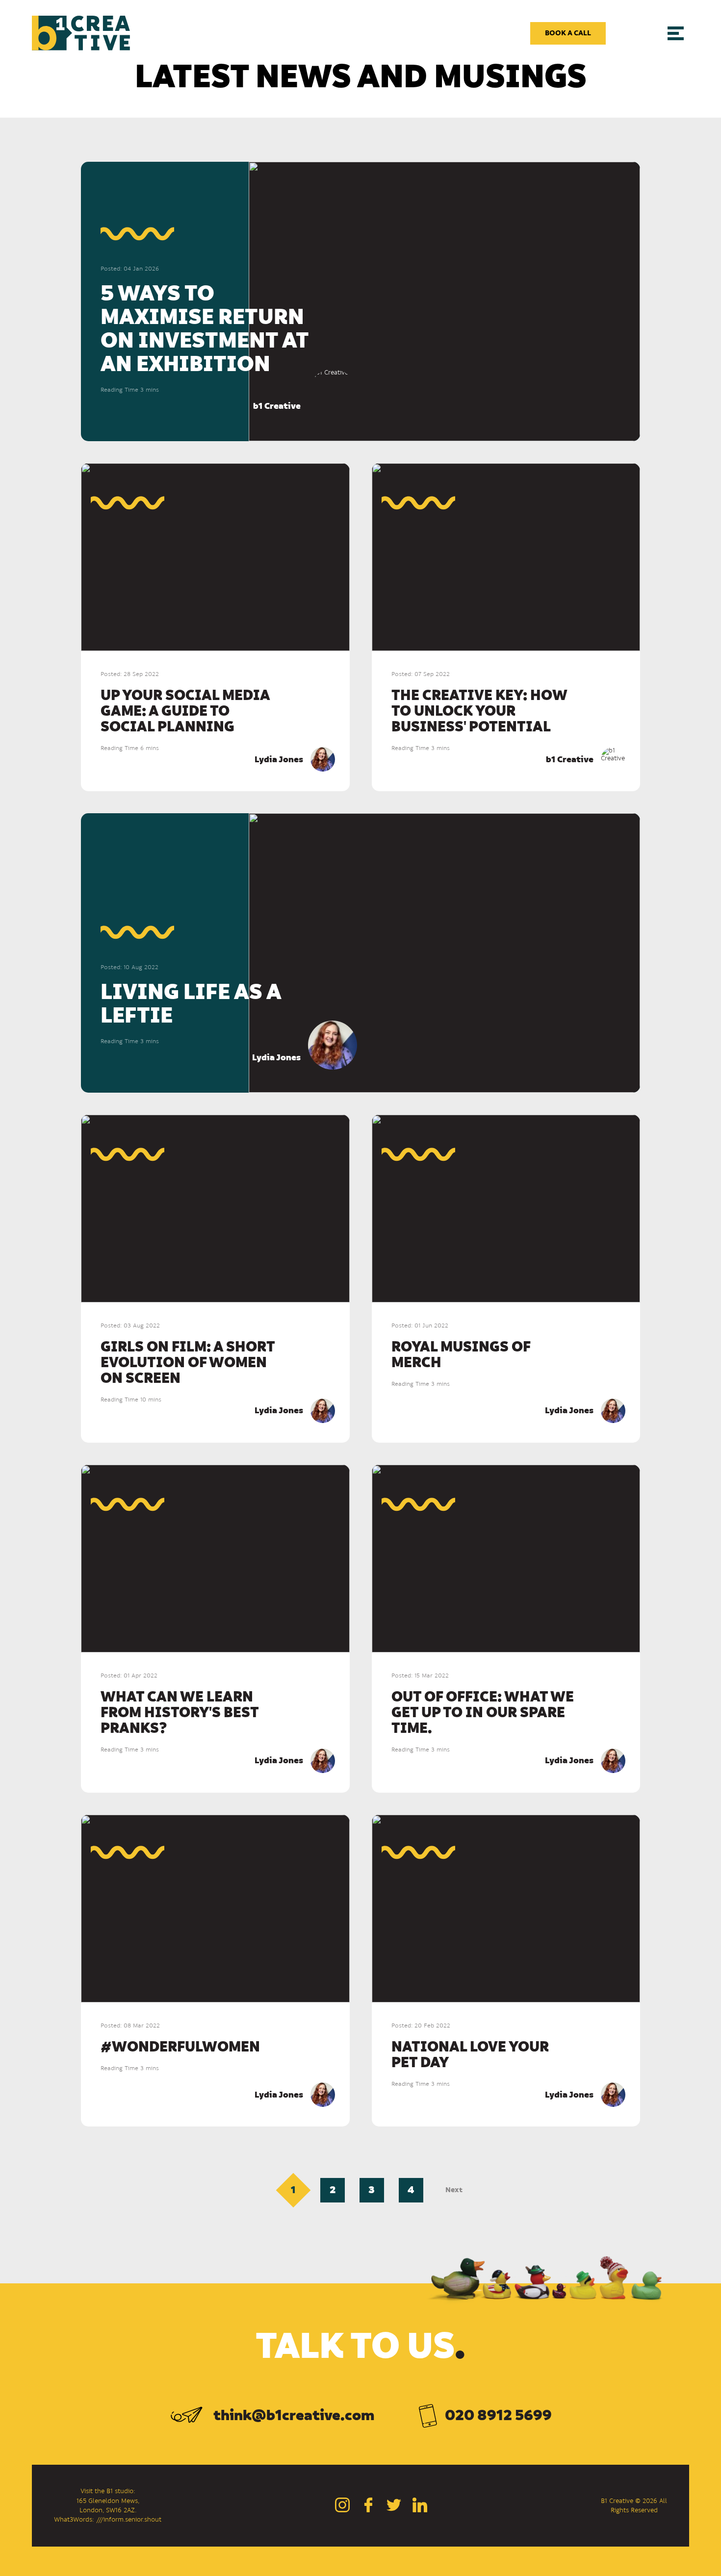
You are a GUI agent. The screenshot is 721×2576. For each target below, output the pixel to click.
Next (454, 2190)
